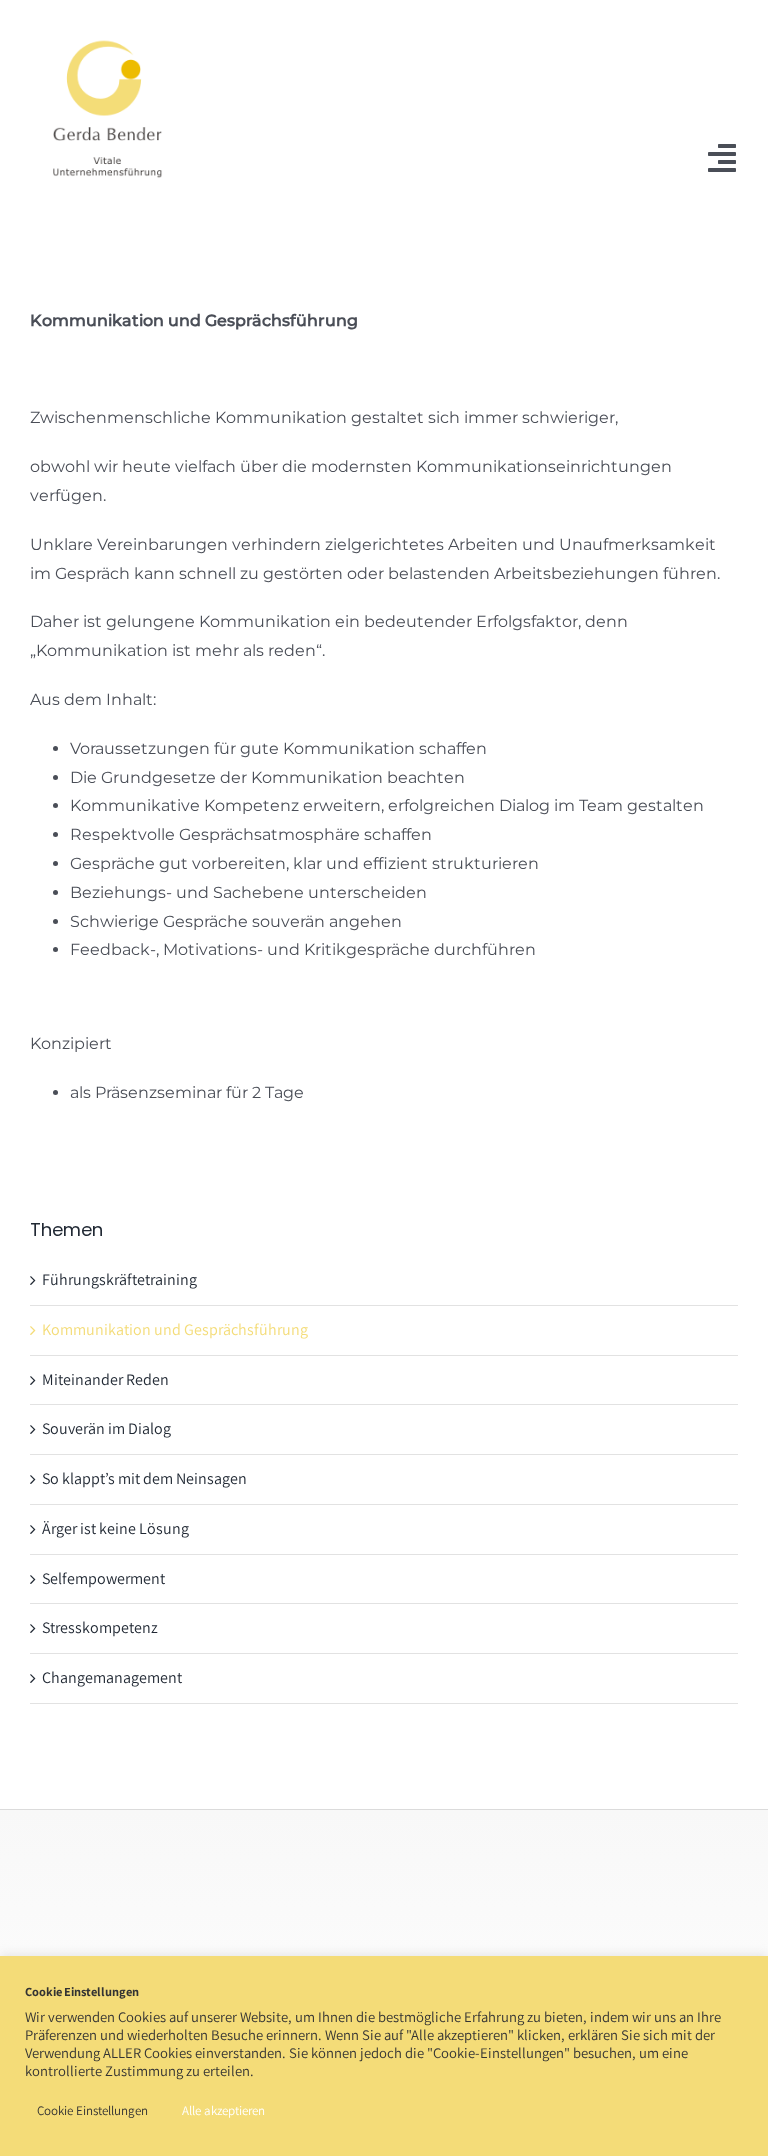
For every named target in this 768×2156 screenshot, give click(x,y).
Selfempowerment (103, 1578)
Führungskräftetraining (119, 1279)
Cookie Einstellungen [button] (92, 2110)
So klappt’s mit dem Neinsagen (144, 1478)
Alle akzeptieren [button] (223, 2110)
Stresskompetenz (100, 1627)
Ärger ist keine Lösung (115, 1528)
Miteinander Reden (105, 1379)
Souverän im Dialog (106, 1428)
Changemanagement (112, 1677)
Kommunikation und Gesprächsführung (175, 1329)
